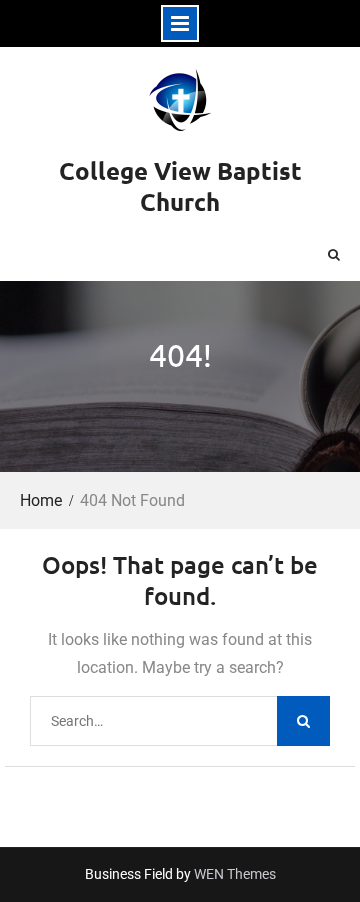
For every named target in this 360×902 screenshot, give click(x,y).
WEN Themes (235, 874)
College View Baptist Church (180, 186)
